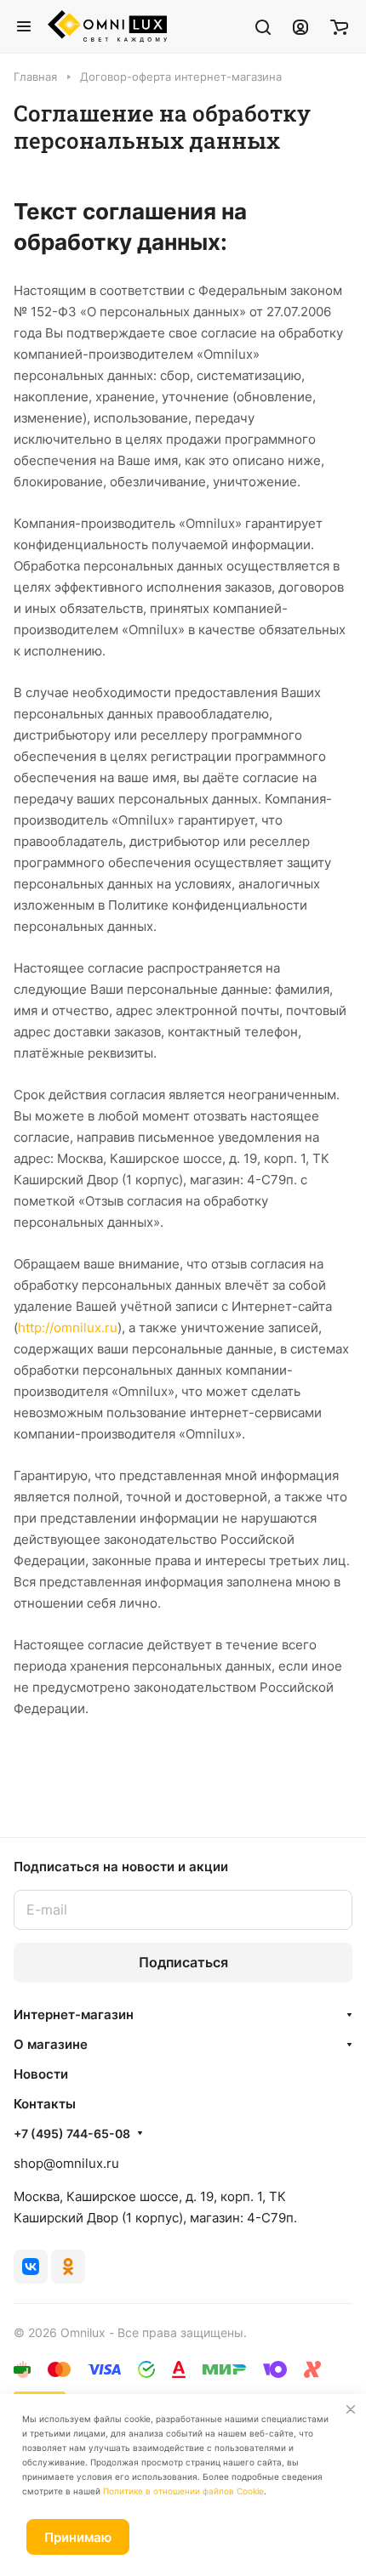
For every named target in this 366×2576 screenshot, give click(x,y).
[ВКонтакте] (31, 2267)
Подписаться (183, 1962)
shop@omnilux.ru (66, 2163)
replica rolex (114, 1793)
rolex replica (233, 1771)
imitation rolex (149, 1771)
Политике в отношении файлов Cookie (183, 2491)
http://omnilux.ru (68, 1328)
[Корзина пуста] (339, 26)
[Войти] (300, 26)
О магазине (51, 2044)
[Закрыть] (351, 2409)
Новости (41, 2074)
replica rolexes (58, 1771)
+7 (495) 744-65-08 (72, 2133)
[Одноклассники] (68, 2267)
